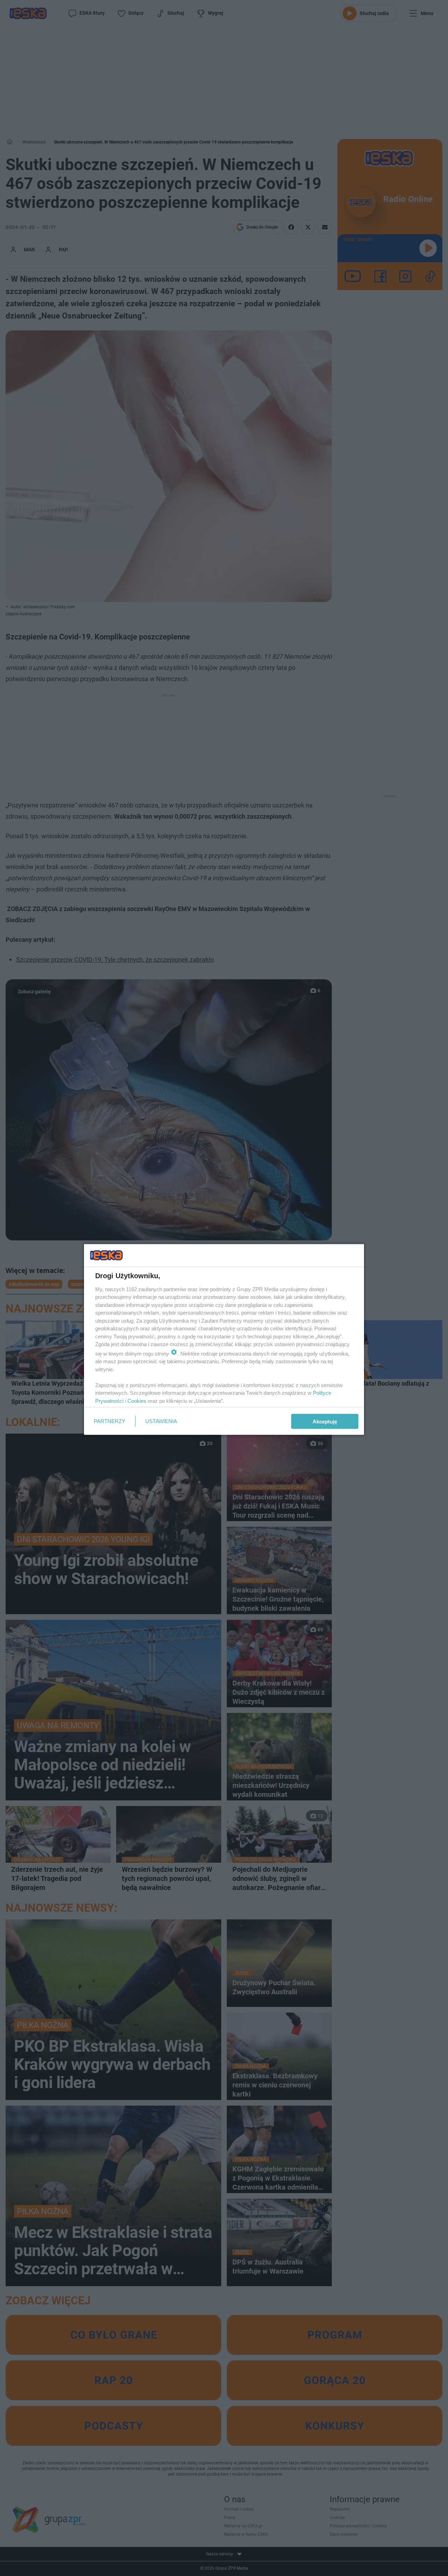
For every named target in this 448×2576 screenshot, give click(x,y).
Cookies (137, 1401)
